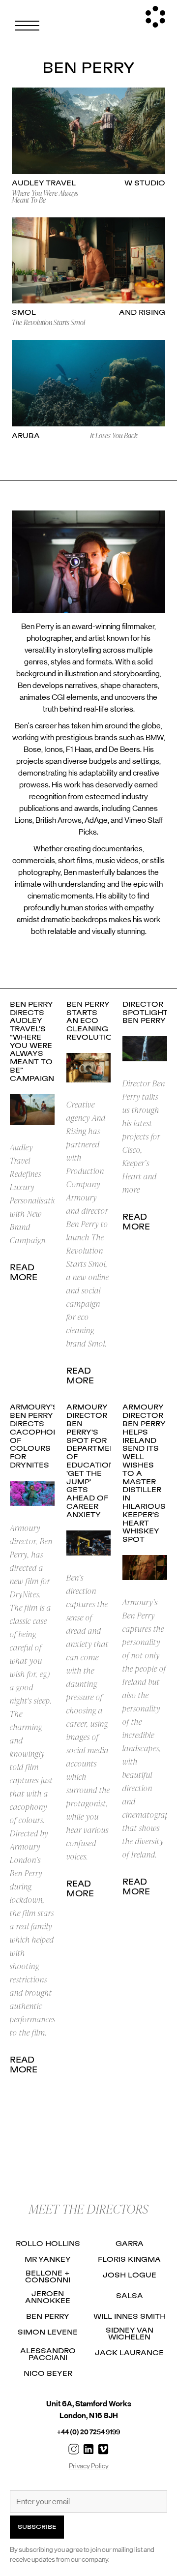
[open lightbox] (88, 131)
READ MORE (24, 1273)
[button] (27, 26)
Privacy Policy (89, 2466)
